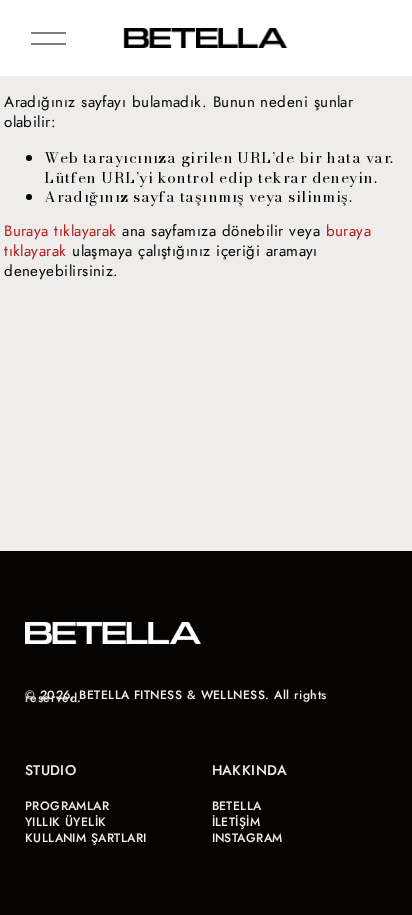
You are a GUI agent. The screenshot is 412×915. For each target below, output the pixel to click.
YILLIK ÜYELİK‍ (66, 822)
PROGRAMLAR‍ (67, 806)
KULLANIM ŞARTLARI (86, 838)
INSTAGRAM (247, 838)
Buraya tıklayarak (60, 231)
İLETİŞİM (236, 822)
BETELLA (237, 806)
